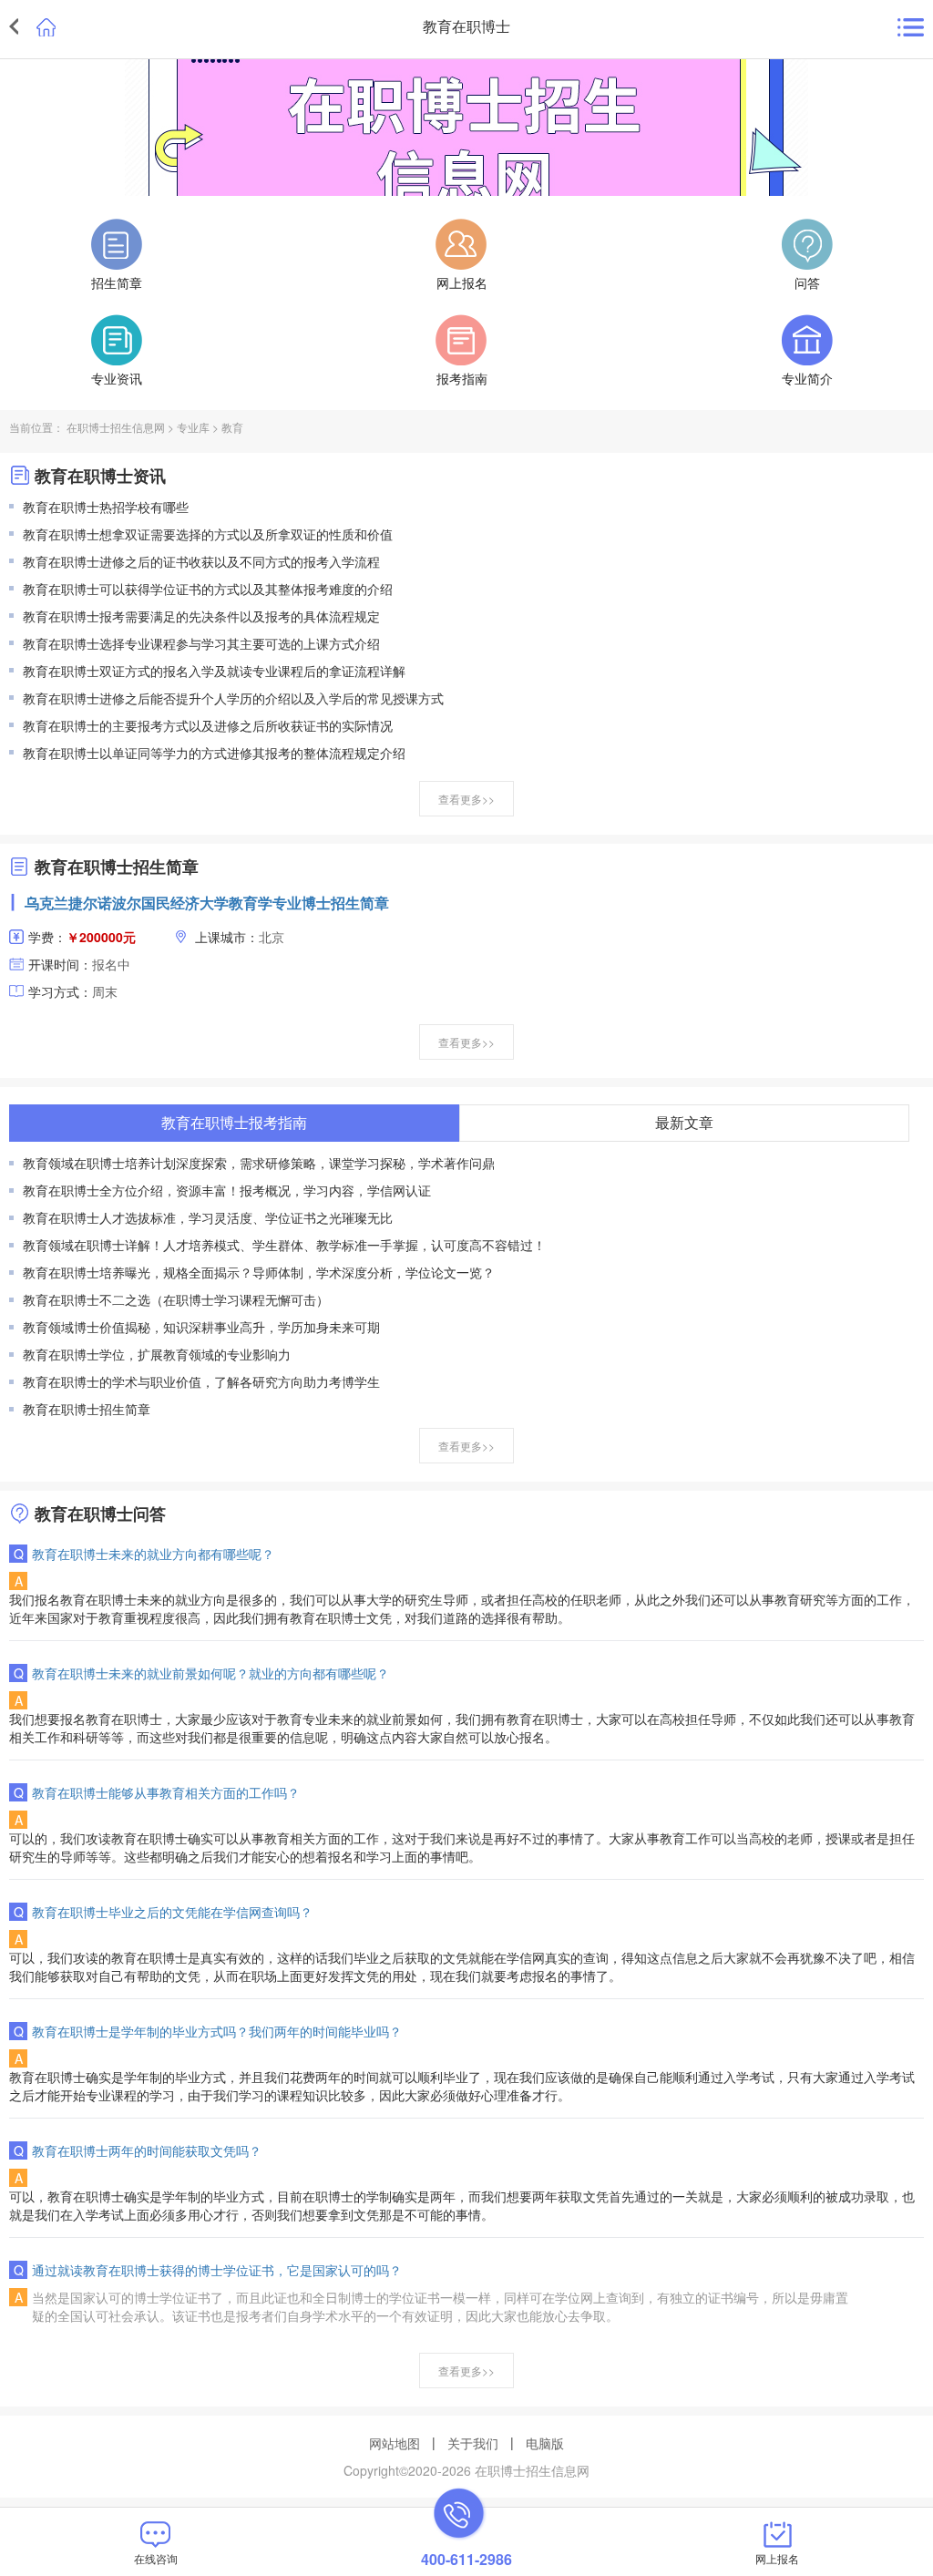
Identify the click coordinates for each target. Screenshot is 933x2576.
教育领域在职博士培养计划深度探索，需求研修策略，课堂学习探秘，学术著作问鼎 (259, 1163)
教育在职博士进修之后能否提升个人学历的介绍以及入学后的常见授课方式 (233, 698)
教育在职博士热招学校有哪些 (106, 507)
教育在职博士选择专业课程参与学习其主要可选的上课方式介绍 (201, 643)
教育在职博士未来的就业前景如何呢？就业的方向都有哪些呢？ (210, 1673)
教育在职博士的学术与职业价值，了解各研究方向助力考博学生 (201, 1381)
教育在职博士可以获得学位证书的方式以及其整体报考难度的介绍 (208, 589)
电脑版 (545, 2443)
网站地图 (395, 2443)
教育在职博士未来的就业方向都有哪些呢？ (153, 1554)
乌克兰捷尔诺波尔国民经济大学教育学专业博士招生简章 (207, 903)
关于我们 (473, 2443)
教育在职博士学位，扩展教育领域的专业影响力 (157, 1354)
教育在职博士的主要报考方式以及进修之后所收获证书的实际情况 (208, 725)
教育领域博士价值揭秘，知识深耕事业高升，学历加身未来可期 (201, 1327)
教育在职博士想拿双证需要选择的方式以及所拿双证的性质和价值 (208, 534)
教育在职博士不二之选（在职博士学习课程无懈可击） (176, 1299)
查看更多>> (466, 799)
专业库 (193, 427)
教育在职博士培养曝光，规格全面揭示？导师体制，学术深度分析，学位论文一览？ (259, 1272)
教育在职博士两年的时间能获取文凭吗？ (147, 2150)
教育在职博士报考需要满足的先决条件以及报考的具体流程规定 (201, 616)
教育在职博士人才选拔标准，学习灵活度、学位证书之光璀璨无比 (208, 1217)
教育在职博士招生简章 (87, 1409)
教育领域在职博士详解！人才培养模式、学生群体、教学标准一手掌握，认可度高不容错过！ (284, 1245)
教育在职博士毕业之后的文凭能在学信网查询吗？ (172, 1912)
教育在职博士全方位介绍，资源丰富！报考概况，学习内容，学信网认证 (227, 1190)
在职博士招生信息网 (116, 427)
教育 (232, 427)
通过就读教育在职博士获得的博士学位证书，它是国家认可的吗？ (217, 2270)
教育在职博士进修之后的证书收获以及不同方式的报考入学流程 (201, 561)
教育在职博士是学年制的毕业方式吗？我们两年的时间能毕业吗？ (217, 2031)
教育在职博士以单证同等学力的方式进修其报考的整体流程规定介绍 (214, 753)
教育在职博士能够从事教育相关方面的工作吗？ (166, 1792)
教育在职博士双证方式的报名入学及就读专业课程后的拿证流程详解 (214, 671)
